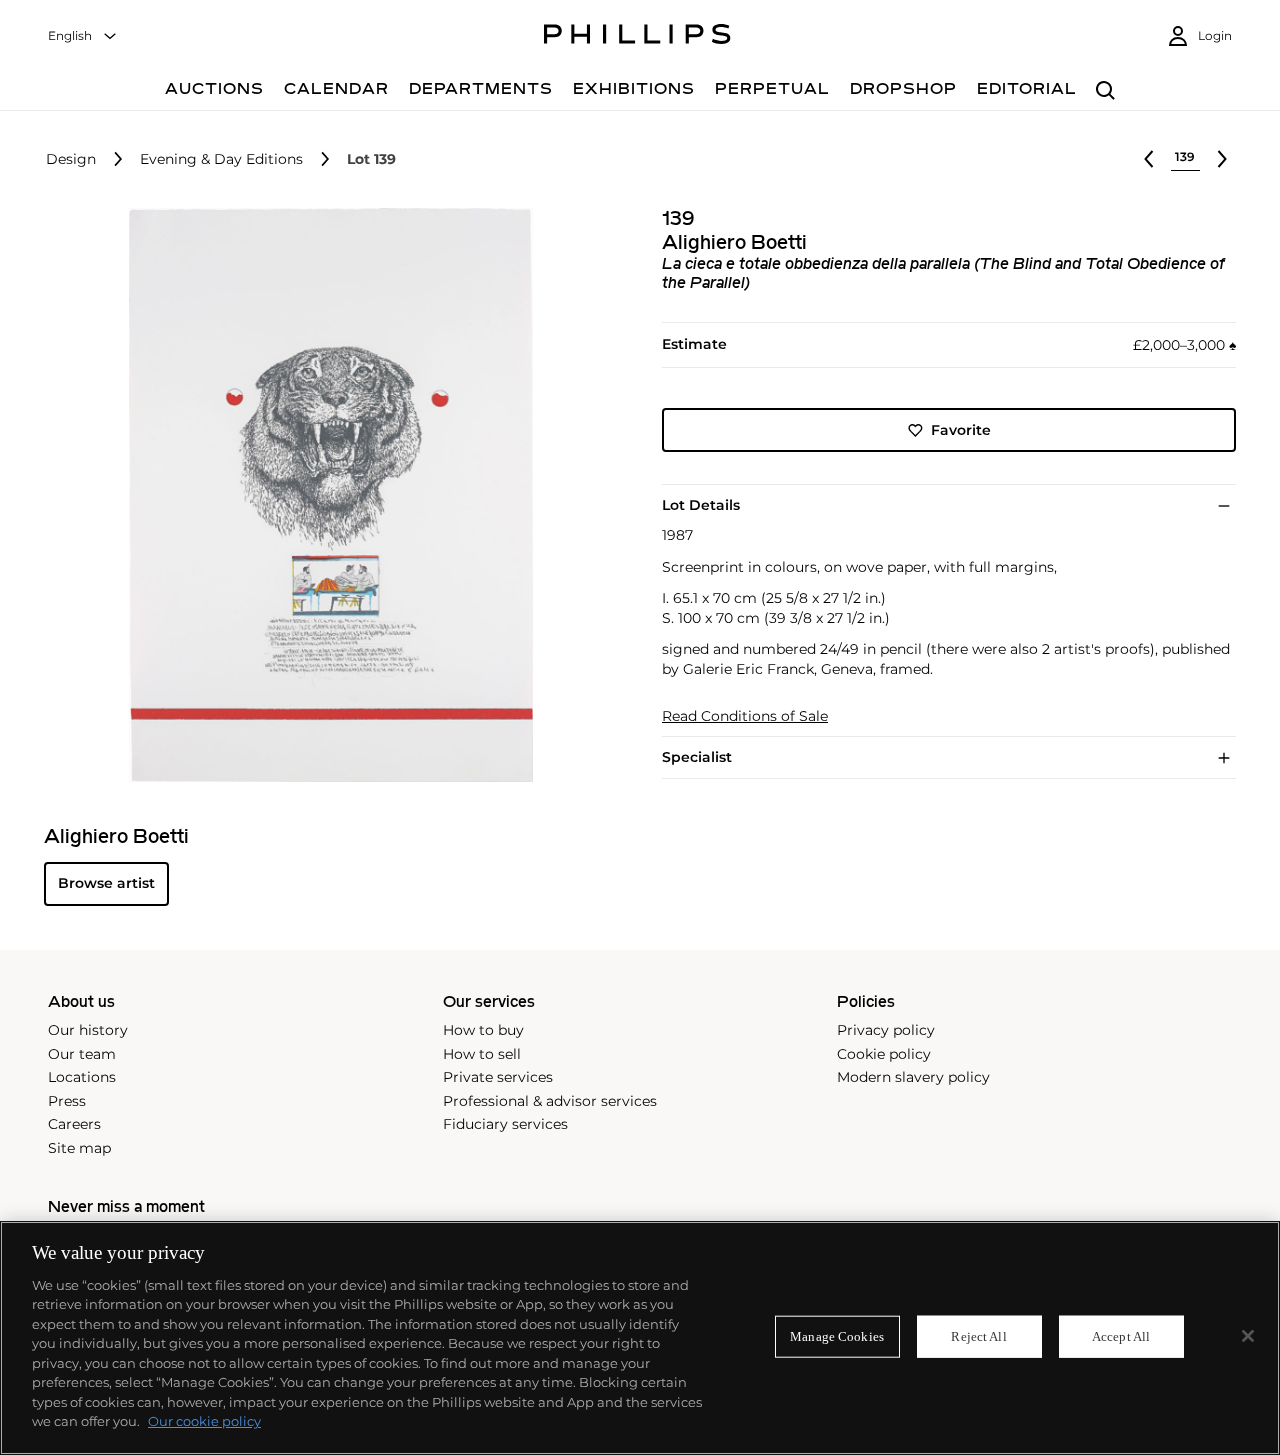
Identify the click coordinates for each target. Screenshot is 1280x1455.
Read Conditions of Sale (745, 716)
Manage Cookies (837, 1336)
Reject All (978, 1336)
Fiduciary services (505, 1124)
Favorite (961, 430)
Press (67, 1101)
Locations (82, 1077)
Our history (88, 1030)
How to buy (483, 1030)
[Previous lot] (1149, 159)
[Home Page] (637, 37)
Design (71, 159)
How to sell (482, 1054)
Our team (82, 1054)
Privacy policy (886, 1030)
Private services (498, 1077)
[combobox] (83, 36)
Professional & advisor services (550, 1101)
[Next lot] (1222, 159)
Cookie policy (884, 1054)
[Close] (1248, 1336)
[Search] (1105, 91)
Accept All (1121, 1336)
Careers (74, 1124)
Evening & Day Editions (221, 159)
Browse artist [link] (106, 883)
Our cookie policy (204, 1421)
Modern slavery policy (913, 1077)
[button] (325, 495)
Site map (79, 1148)
